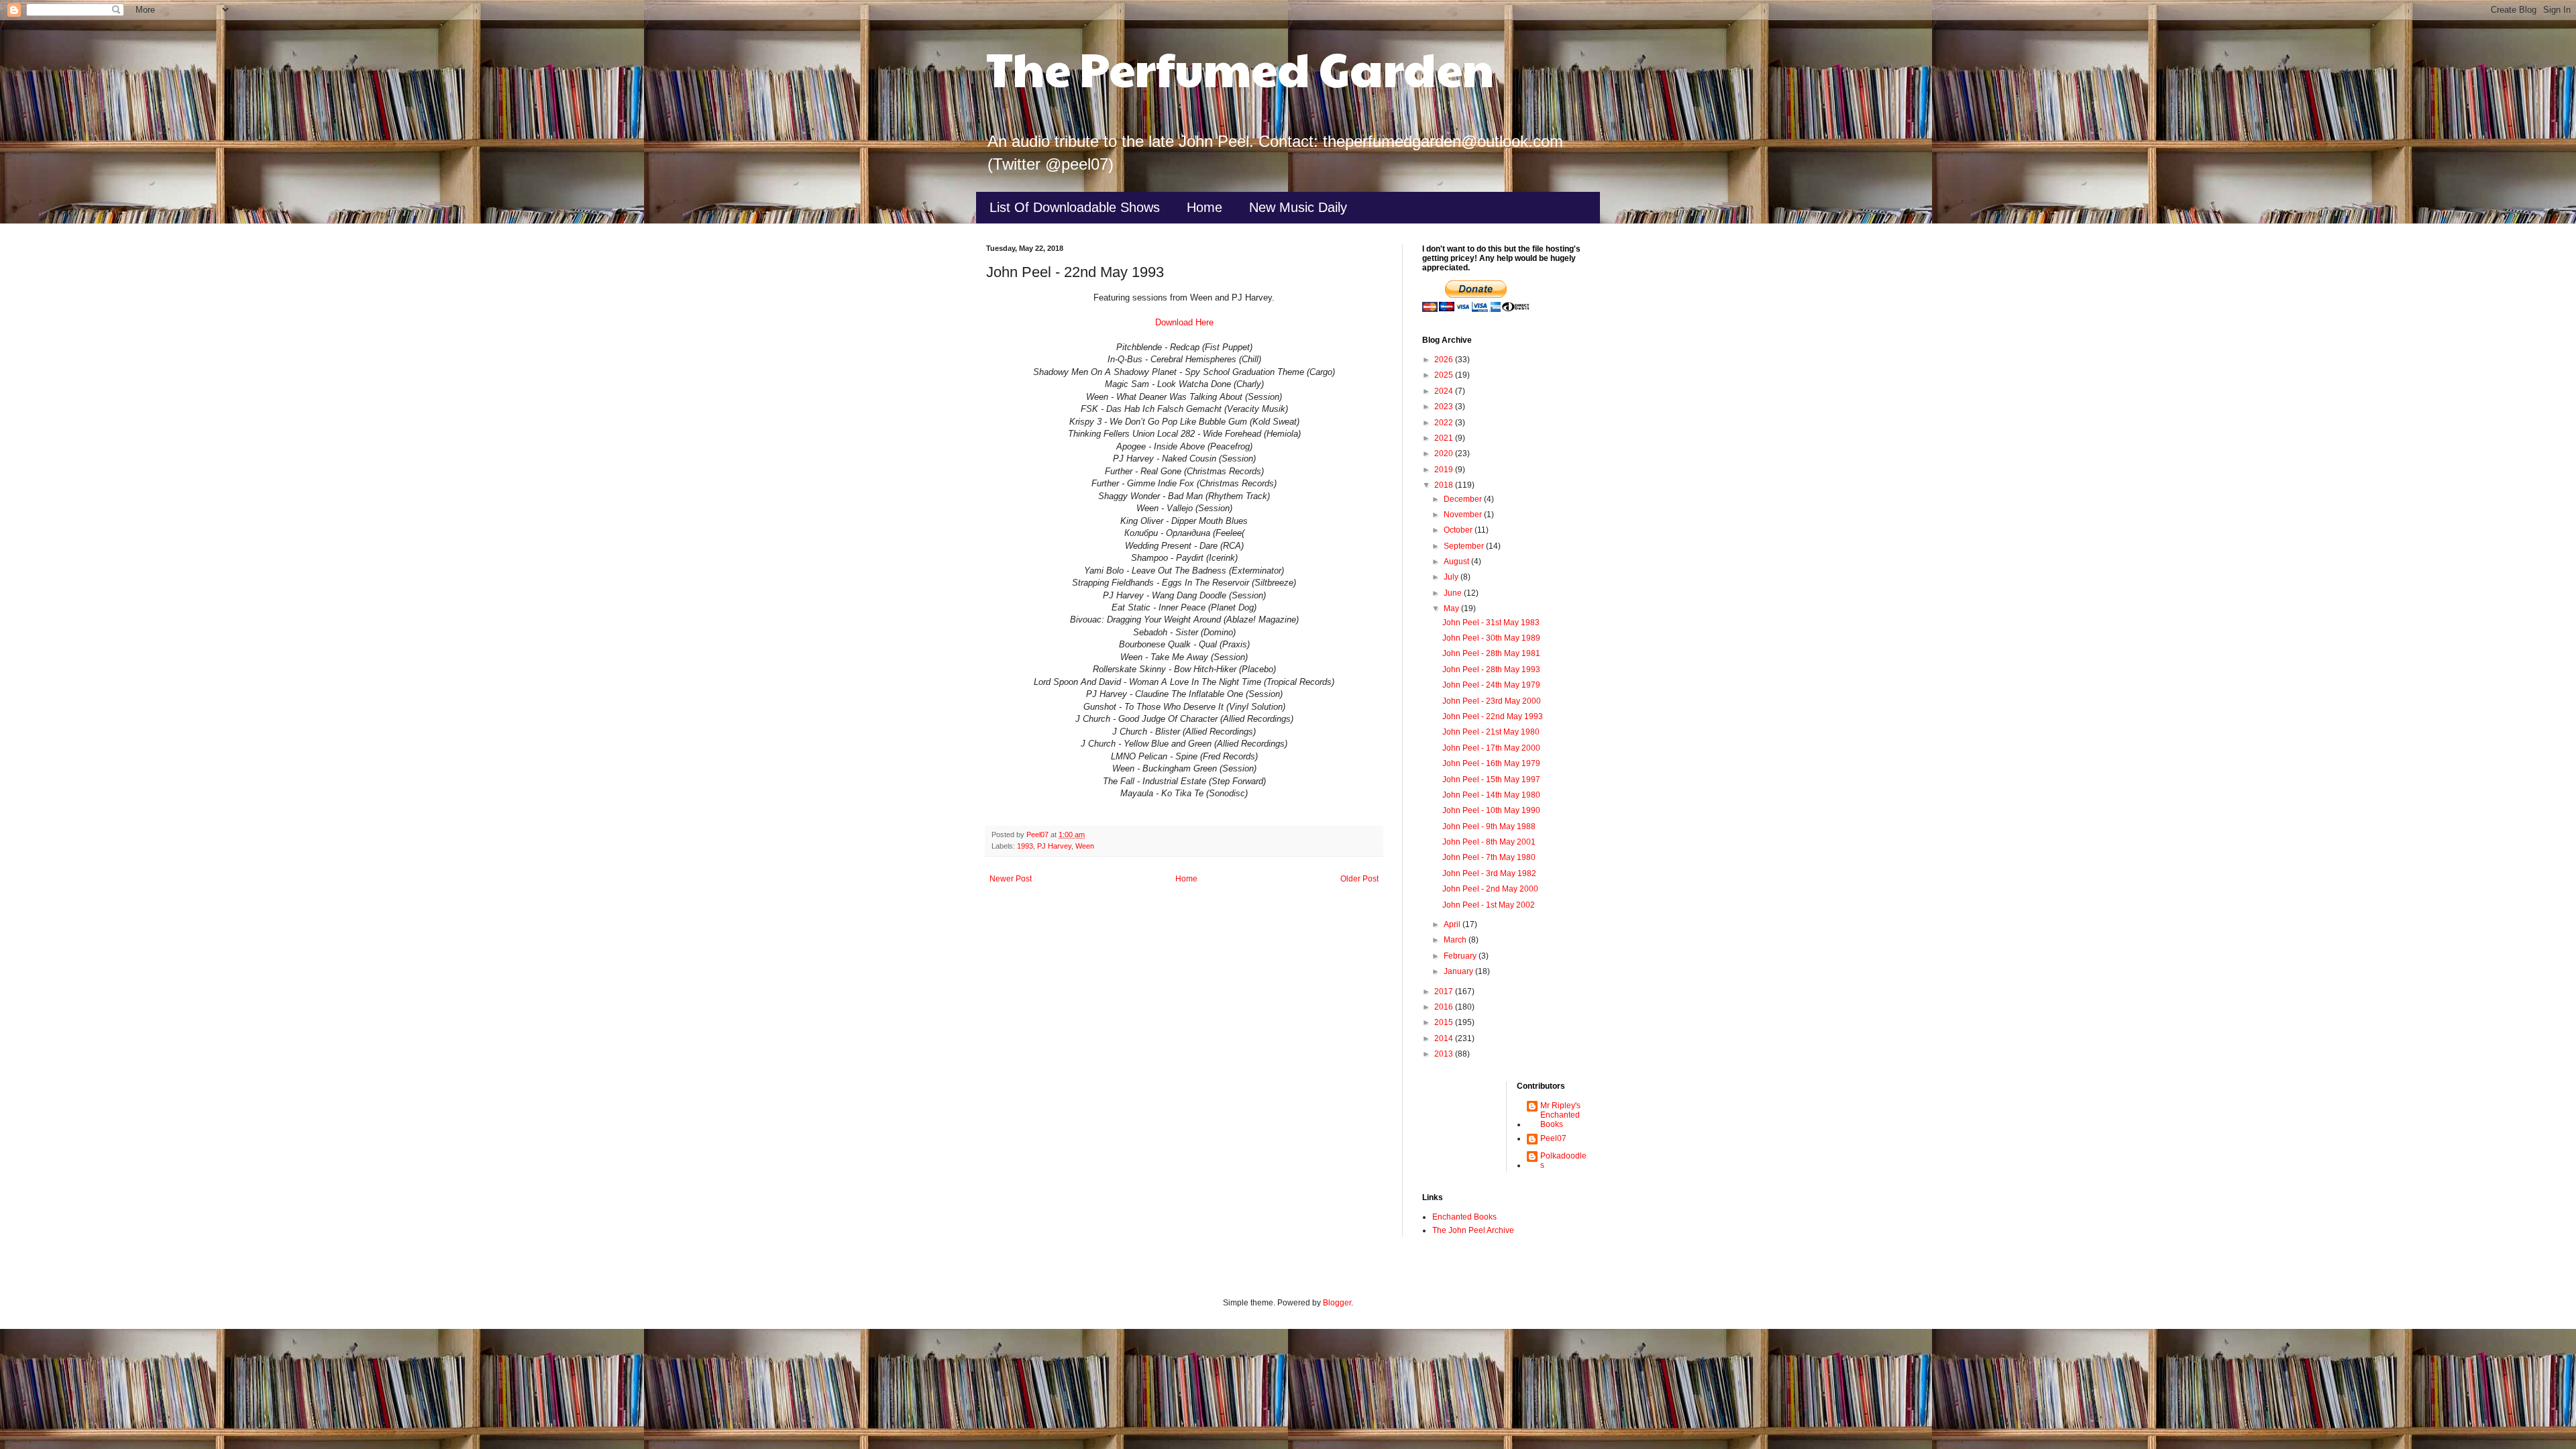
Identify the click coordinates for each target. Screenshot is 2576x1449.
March (1456, 940)
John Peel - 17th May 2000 (1491, 748)
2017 (1445, 991)
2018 (1445, 485)
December (1464, 499)
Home (1204, 207)
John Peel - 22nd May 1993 (1493, 716)
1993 (1025, 846)
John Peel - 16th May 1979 (1491, 763)
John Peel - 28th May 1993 (1491, 669)
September (1465, 546)
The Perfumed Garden (1240, 68)
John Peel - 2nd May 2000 (1490, 889)
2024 (1445, 391)
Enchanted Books (1464, 1217)
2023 (1445, 407)
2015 (1445, 1022)
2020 (1445, 453)
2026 (1445, 360)
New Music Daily (1298, 207)
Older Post (1359, 879)
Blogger (1337, 1303)
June (1454, 593)
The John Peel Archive (1473, 1230)
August (1457, 561)
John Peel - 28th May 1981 (1491, 653)
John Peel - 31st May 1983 (1491, 623)
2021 (1445, 438)
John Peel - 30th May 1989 (1491, 638)
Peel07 (1553, 1138)
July (1452, 577)
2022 (1445, 423)
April (1453, 924)
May (1452, 608)
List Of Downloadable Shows (1075, 207)
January (1459, 971)
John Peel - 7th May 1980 (1489, 857)
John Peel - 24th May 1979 (1491, 685)
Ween (1085, 846)
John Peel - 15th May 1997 (1491, 780)
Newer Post (1011, 879)
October (1459, 530)
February (1461, 956)
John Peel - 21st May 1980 (1491, 732)
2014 (1445, 1038)
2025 (1445, 375)
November (1464, 515)
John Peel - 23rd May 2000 (1492, 701)
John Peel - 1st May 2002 (1489, 905)
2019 (1445, 470)
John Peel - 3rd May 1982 (1489, 873)
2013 (1445, 1054)
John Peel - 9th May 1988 (1489, 826)
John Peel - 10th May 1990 (1491, 810)
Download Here (1184, 322)
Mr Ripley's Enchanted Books (1560, 1115)
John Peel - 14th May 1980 (1491, 795)
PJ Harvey (1054, 846)
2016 (1445, 1007)
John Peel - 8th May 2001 (1489, 842)
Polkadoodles (1563, 1161)
